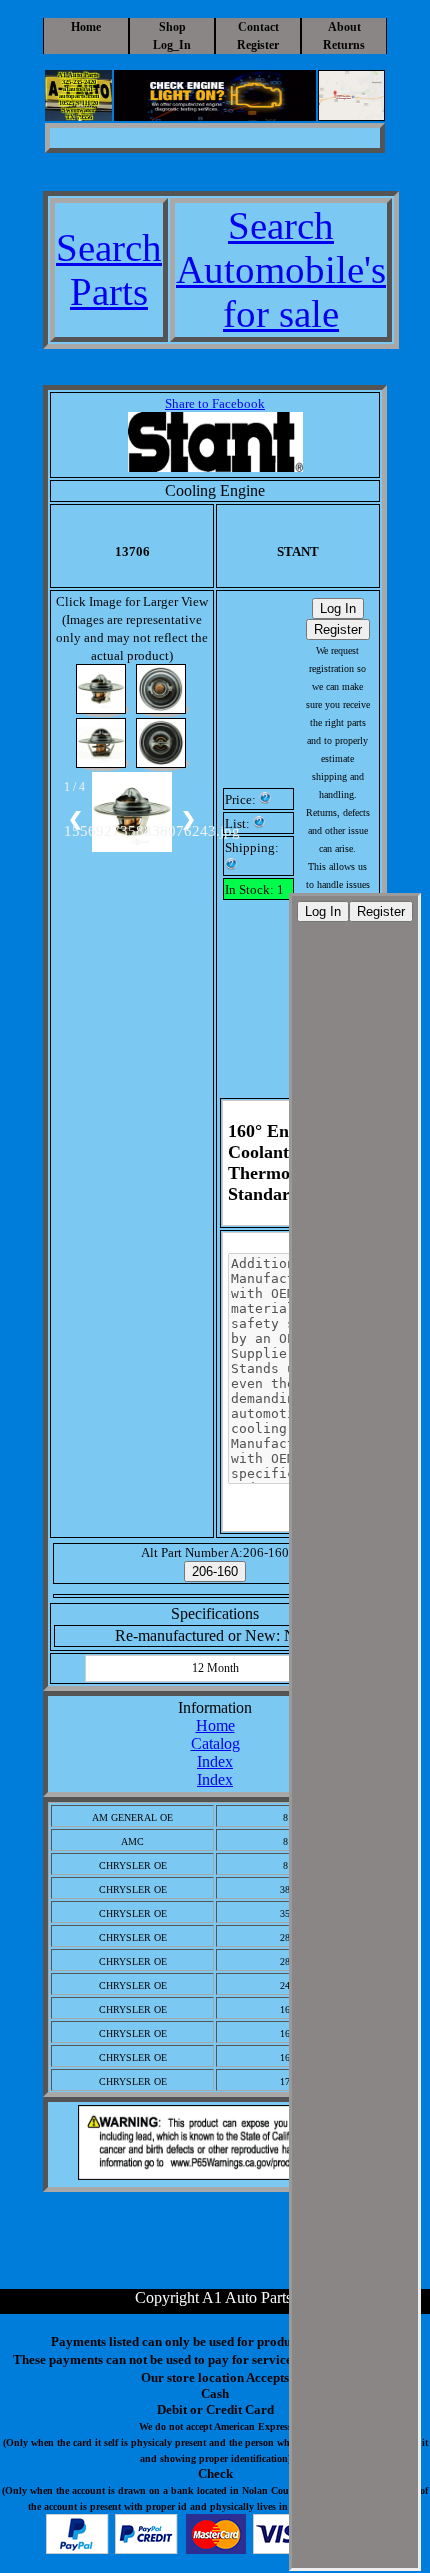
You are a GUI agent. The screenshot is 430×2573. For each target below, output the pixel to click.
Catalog (215, 1743)
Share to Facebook (215, 403)
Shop (172, 27)
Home (86, 27)
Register (258, 45)
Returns (344, 45)
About (344, 27)
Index (215, 1761)
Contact (258, 27)
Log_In (172, 45)
